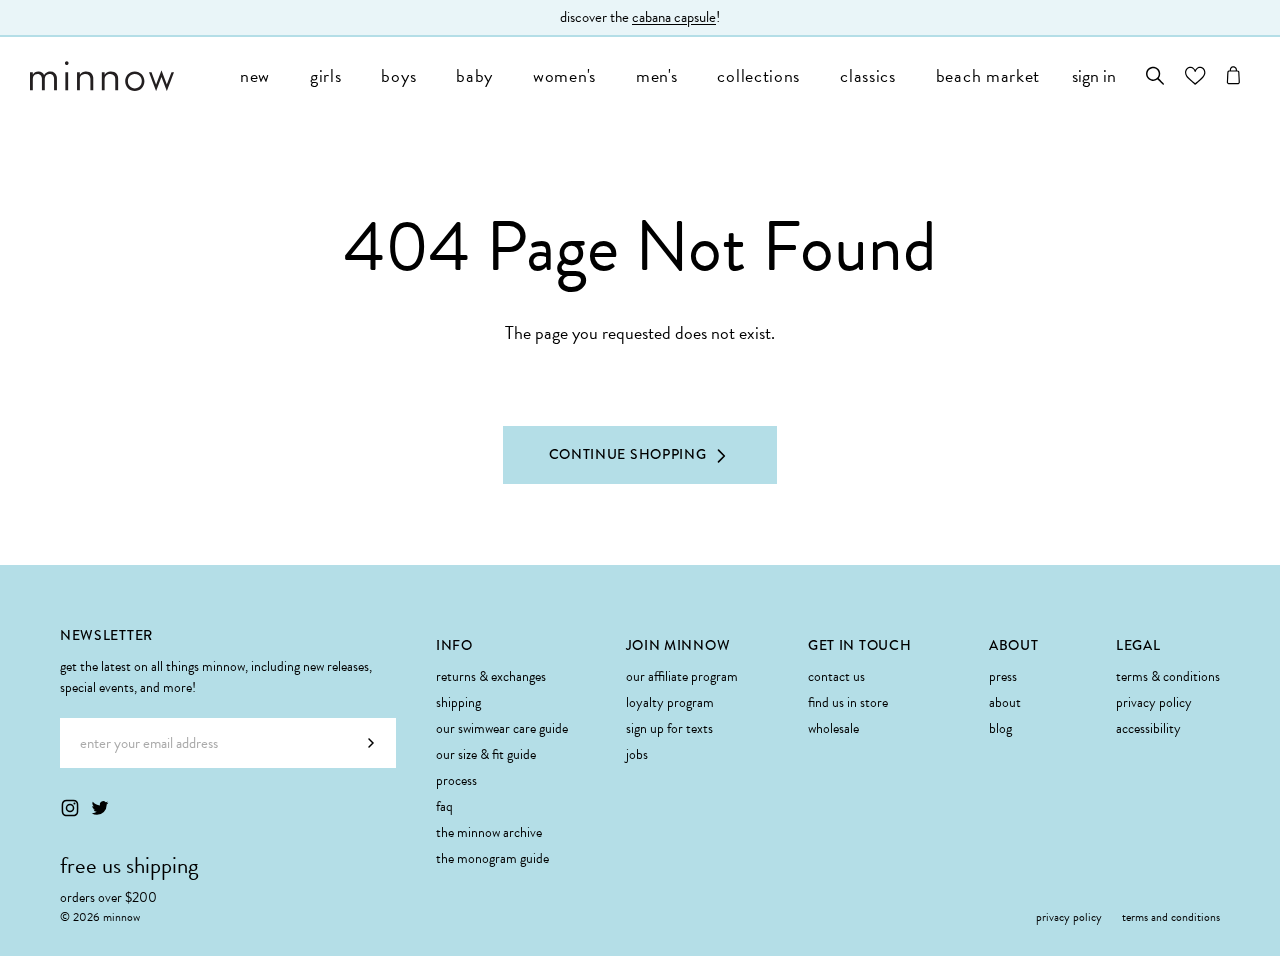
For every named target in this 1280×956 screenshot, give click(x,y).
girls (326, 75)
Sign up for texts (669, 728)
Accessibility (1148, 728)
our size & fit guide (486, 754)
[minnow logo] (125, 76)
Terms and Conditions (1171, 917)
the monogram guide (492, 858)
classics (868, 75)
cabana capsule (674, 17)
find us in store (848, 702)
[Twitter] (100, 808)
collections (758, 75)
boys (398, 75)
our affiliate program (682, 676)
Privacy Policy (1154, 702)
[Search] (1155, 75)
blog (1000, 728)
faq (444, 806)
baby (474, 75)
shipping (458, 702)
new (255, 75)
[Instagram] (70, 808)
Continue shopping (628, 454)
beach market (988, 75)
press (1003, 676)
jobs (637, 754)
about (1005, 702)
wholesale (833, 728)
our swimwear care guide (502, 728)
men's (657, 75)
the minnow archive (489, 832)
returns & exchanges (491, 676)
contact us (836, 676)
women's (564, 75)
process (456, 780)
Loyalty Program (670, 702)
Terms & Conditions (1168, 676)
